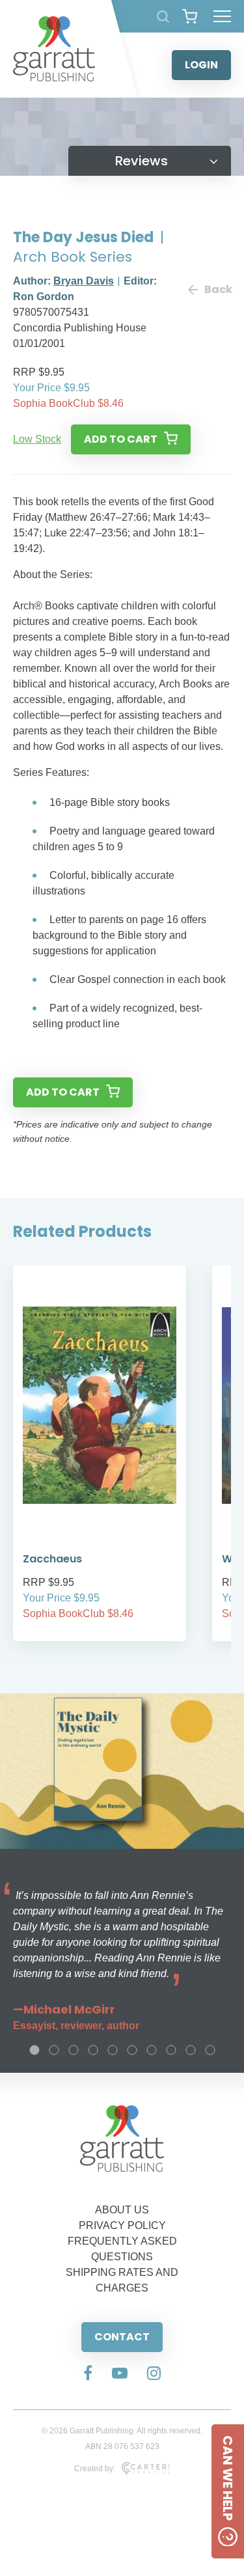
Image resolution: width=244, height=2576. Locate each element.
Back (218, 289)
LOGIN (201, 65)
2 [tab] (54, 2050)
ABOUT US (122, 2210)
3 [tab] (74, 2050)
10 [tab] (210, 2050)
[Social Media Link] (88, 2374)
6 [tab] (132, 2050)
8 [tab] (171, 2050)
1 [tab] (34, 2050)
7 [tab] (152, 2050)
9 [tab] (191, 2050)
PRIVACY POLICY (122, 2225)
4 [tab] (93, 2050)
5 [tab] (113, 2050)
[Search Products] (163, 17)
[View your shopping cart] (190, 16)
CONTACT (122, 2337)
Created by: (95, 2469)
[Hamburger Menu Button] (222, 16)
